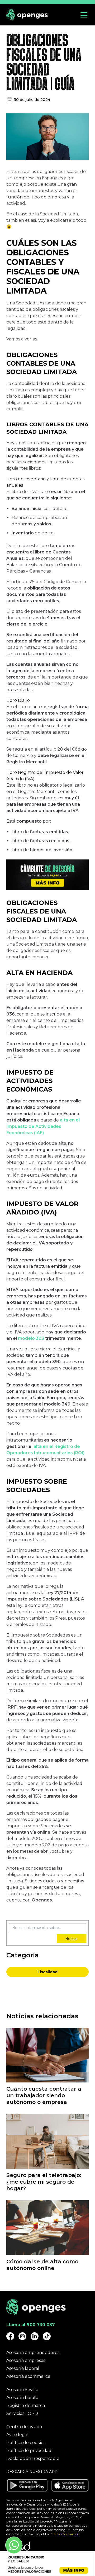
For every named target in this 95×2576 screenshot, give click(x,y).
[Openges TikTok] (47, 2336)
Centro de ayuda (24, 2427)
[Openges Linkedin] (35, 2336)
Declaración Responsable (33, 2458)
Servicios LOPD (22, 2413)
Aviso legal (17, 2435)
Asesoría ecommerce (28, 2376)
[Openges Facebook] (10, 2336)
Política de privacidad (29, 2451)
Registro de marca (26, 2406)
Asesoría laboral (23, 2368)
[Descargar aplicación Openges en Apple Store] (70, 2485)
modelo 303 (31, 1338)
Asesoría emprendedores (33, 2353)
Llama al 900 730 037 (31, 2325)
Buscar (72, 1939)
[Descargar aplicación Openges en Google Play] (27, 2485)
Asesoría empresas (26, 2360)
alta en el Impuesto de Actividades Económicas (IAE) (43, 1126)
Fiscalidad (47, 1972)
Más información (66, 2534)
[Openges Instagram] (22, 2336)
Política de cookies (26, 2443)
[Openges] (27, 15)
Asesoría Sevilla (22, 2390)
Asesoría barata (22, 2398)
